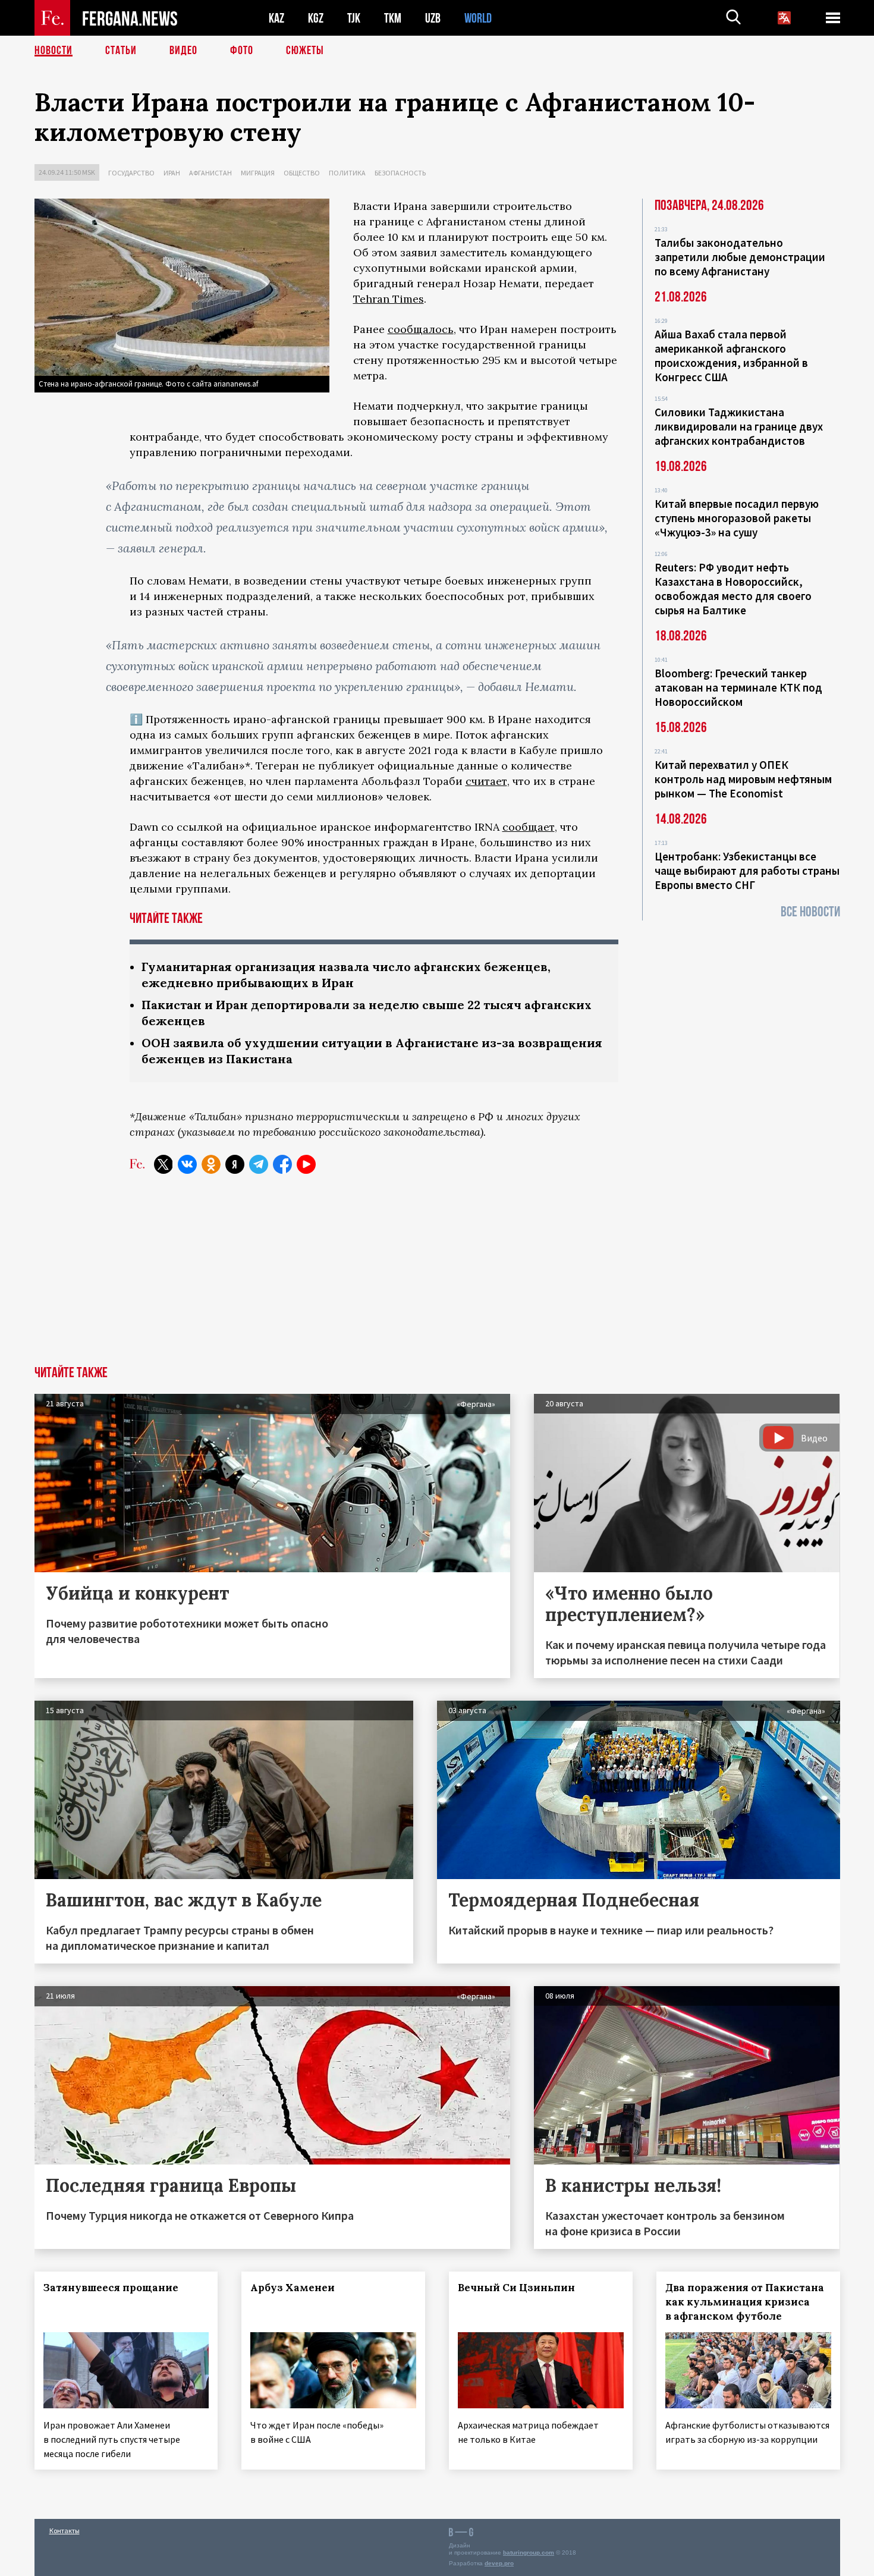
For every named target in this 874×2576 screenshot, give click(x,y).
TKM (393, 18)
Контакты (65, 2531)
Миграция (258, 173)
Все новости (810, 912)
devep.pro (499, 2563)
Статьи (121, 51)
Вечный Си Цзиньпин (516, 2288)
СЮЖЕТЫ (305, 51)
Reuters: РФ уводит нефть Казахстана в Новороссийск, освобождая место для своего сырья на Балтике (733, 589)
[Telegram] (259, 1164)
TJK (354, 18)
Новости (54, 51)
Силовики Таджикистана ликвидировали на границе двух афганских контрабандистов (739, 426)
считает (486, 781)
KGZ (316, 18)
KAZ (276, 18)
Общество (302, 173)
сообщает (529, 827)
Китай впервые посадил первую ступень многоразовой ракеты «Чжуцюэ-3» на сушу (737, 518)
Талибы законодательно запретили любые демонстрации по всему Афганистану (740, 257)
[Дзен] (235, 1164)
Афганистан (210, 173)
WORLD (478, 18)
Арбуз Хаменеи (293, 2288)
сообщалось (421, 329)
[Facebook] (282, 1164)
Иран (172, 173)
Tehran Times (389, 299)
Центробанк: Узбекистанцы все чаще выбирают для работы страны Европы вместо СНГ (747, 871)
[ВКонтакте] (187, 1164)
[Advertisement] (437, 1277)
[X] (164, 1164)
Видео (183, 51)
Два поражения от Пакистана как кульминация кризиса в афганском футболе (745, 2302)
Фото (242, 51)
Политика (347, 173)
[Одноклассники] (211, 1164)
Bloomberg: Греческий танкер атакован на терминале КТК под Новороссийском (738, 687)
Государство (131, 173)
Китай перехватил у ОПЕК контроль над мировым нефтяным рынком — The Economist (743, 779)
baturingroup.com (529, 2553)
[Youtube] (306, 1164)
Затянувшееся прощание (111, 2288)
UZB (433, 18)
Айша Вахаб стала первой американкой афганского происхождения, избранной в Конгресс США (731, 356)
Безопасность (400, 173)
